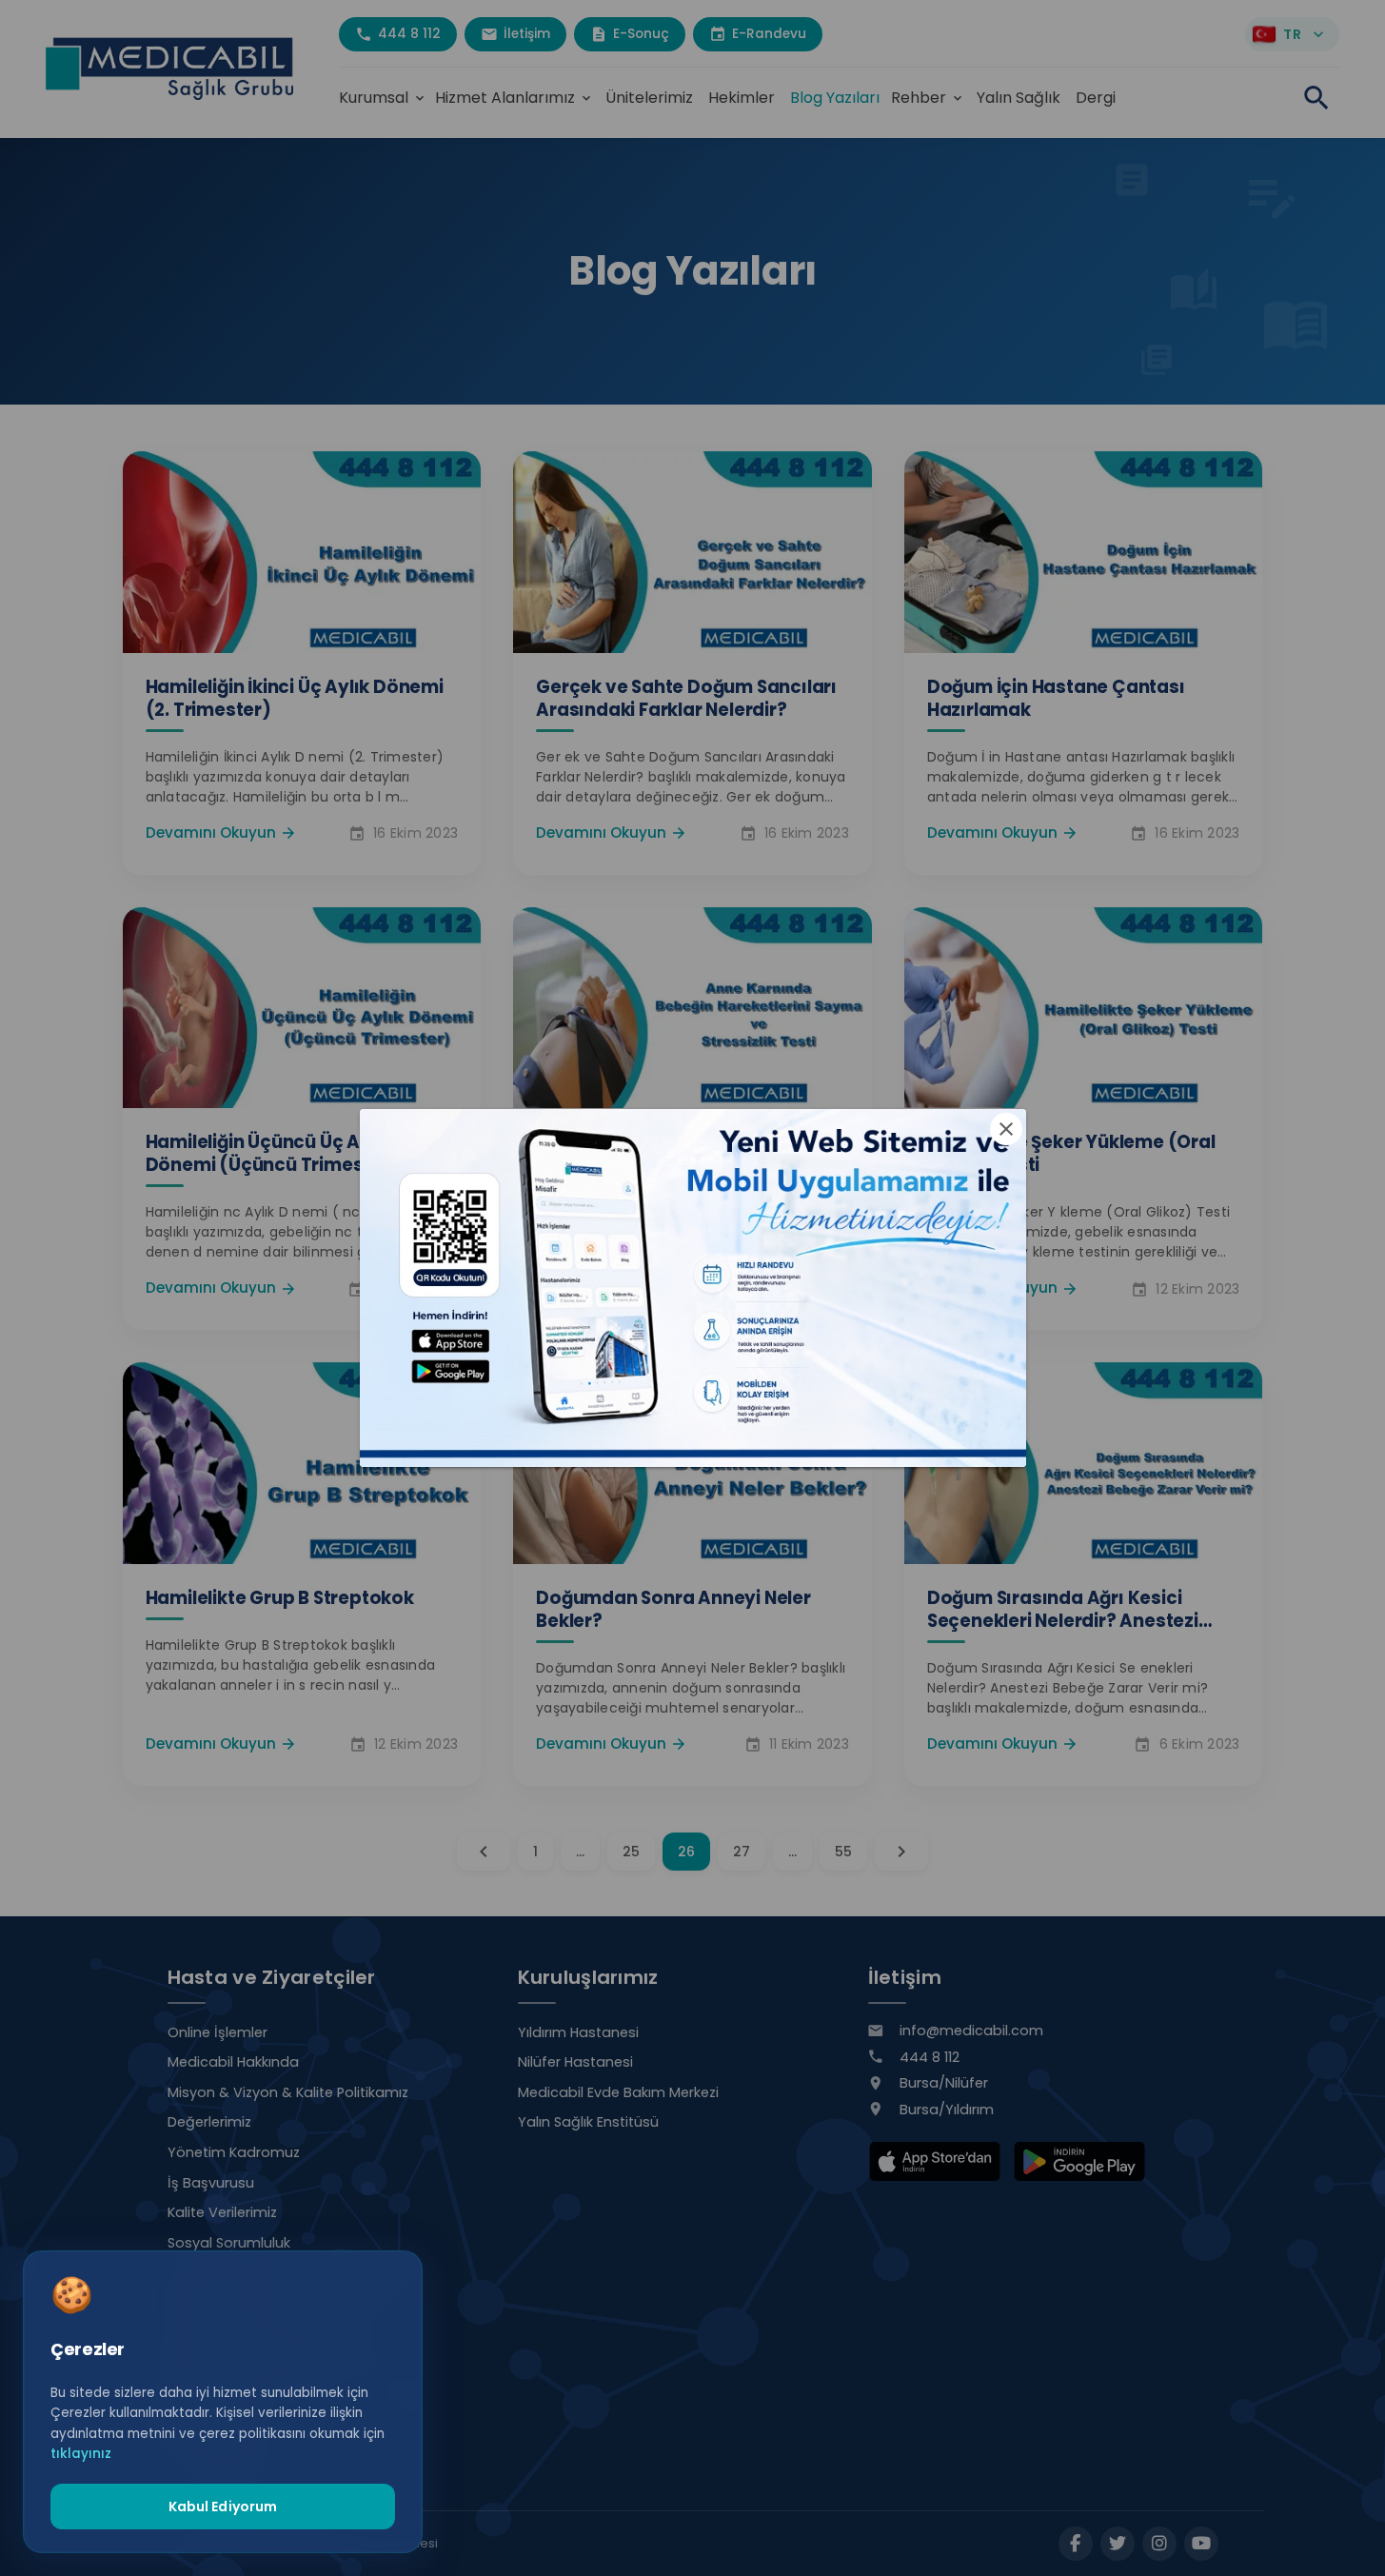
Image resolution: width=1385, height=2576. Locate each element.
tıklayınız (81, 2454)
